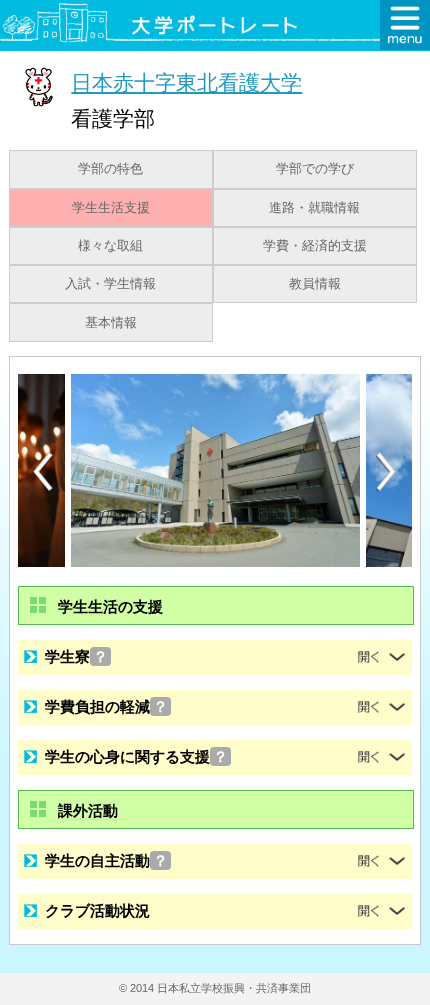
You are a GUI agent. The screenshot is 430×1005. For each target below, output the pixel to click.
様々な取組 (110, 246)
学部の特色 (110, 169)
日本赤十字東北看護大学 (186, 82)
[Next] (387, 472)
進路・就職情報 (314, 208)
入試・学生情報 (110, 284)
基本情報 (111, 323)
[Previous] (43, 471)
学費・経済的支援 (315, 246)
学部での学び (315, 169)
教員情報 (315, 284)
